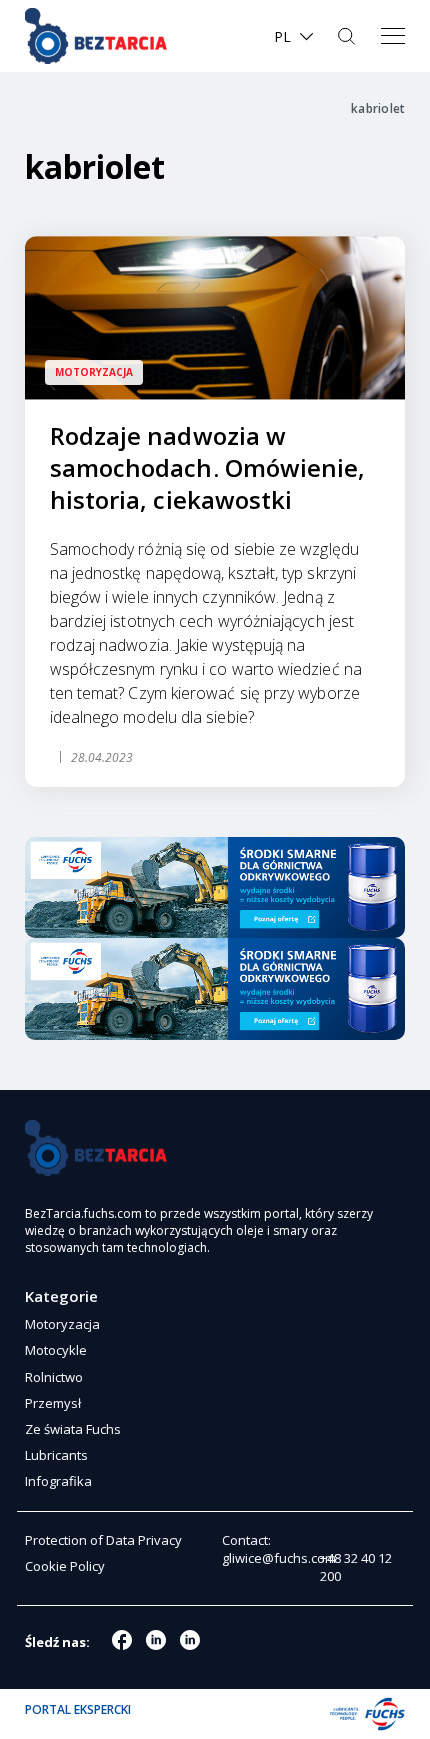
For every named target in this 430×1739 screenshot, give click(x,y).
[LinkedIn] (190, 1640)
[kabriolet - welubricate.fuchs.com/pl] (96, 36)
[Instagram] (156, 1640)
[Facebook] (122, 1640)
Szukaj (348, 36)
